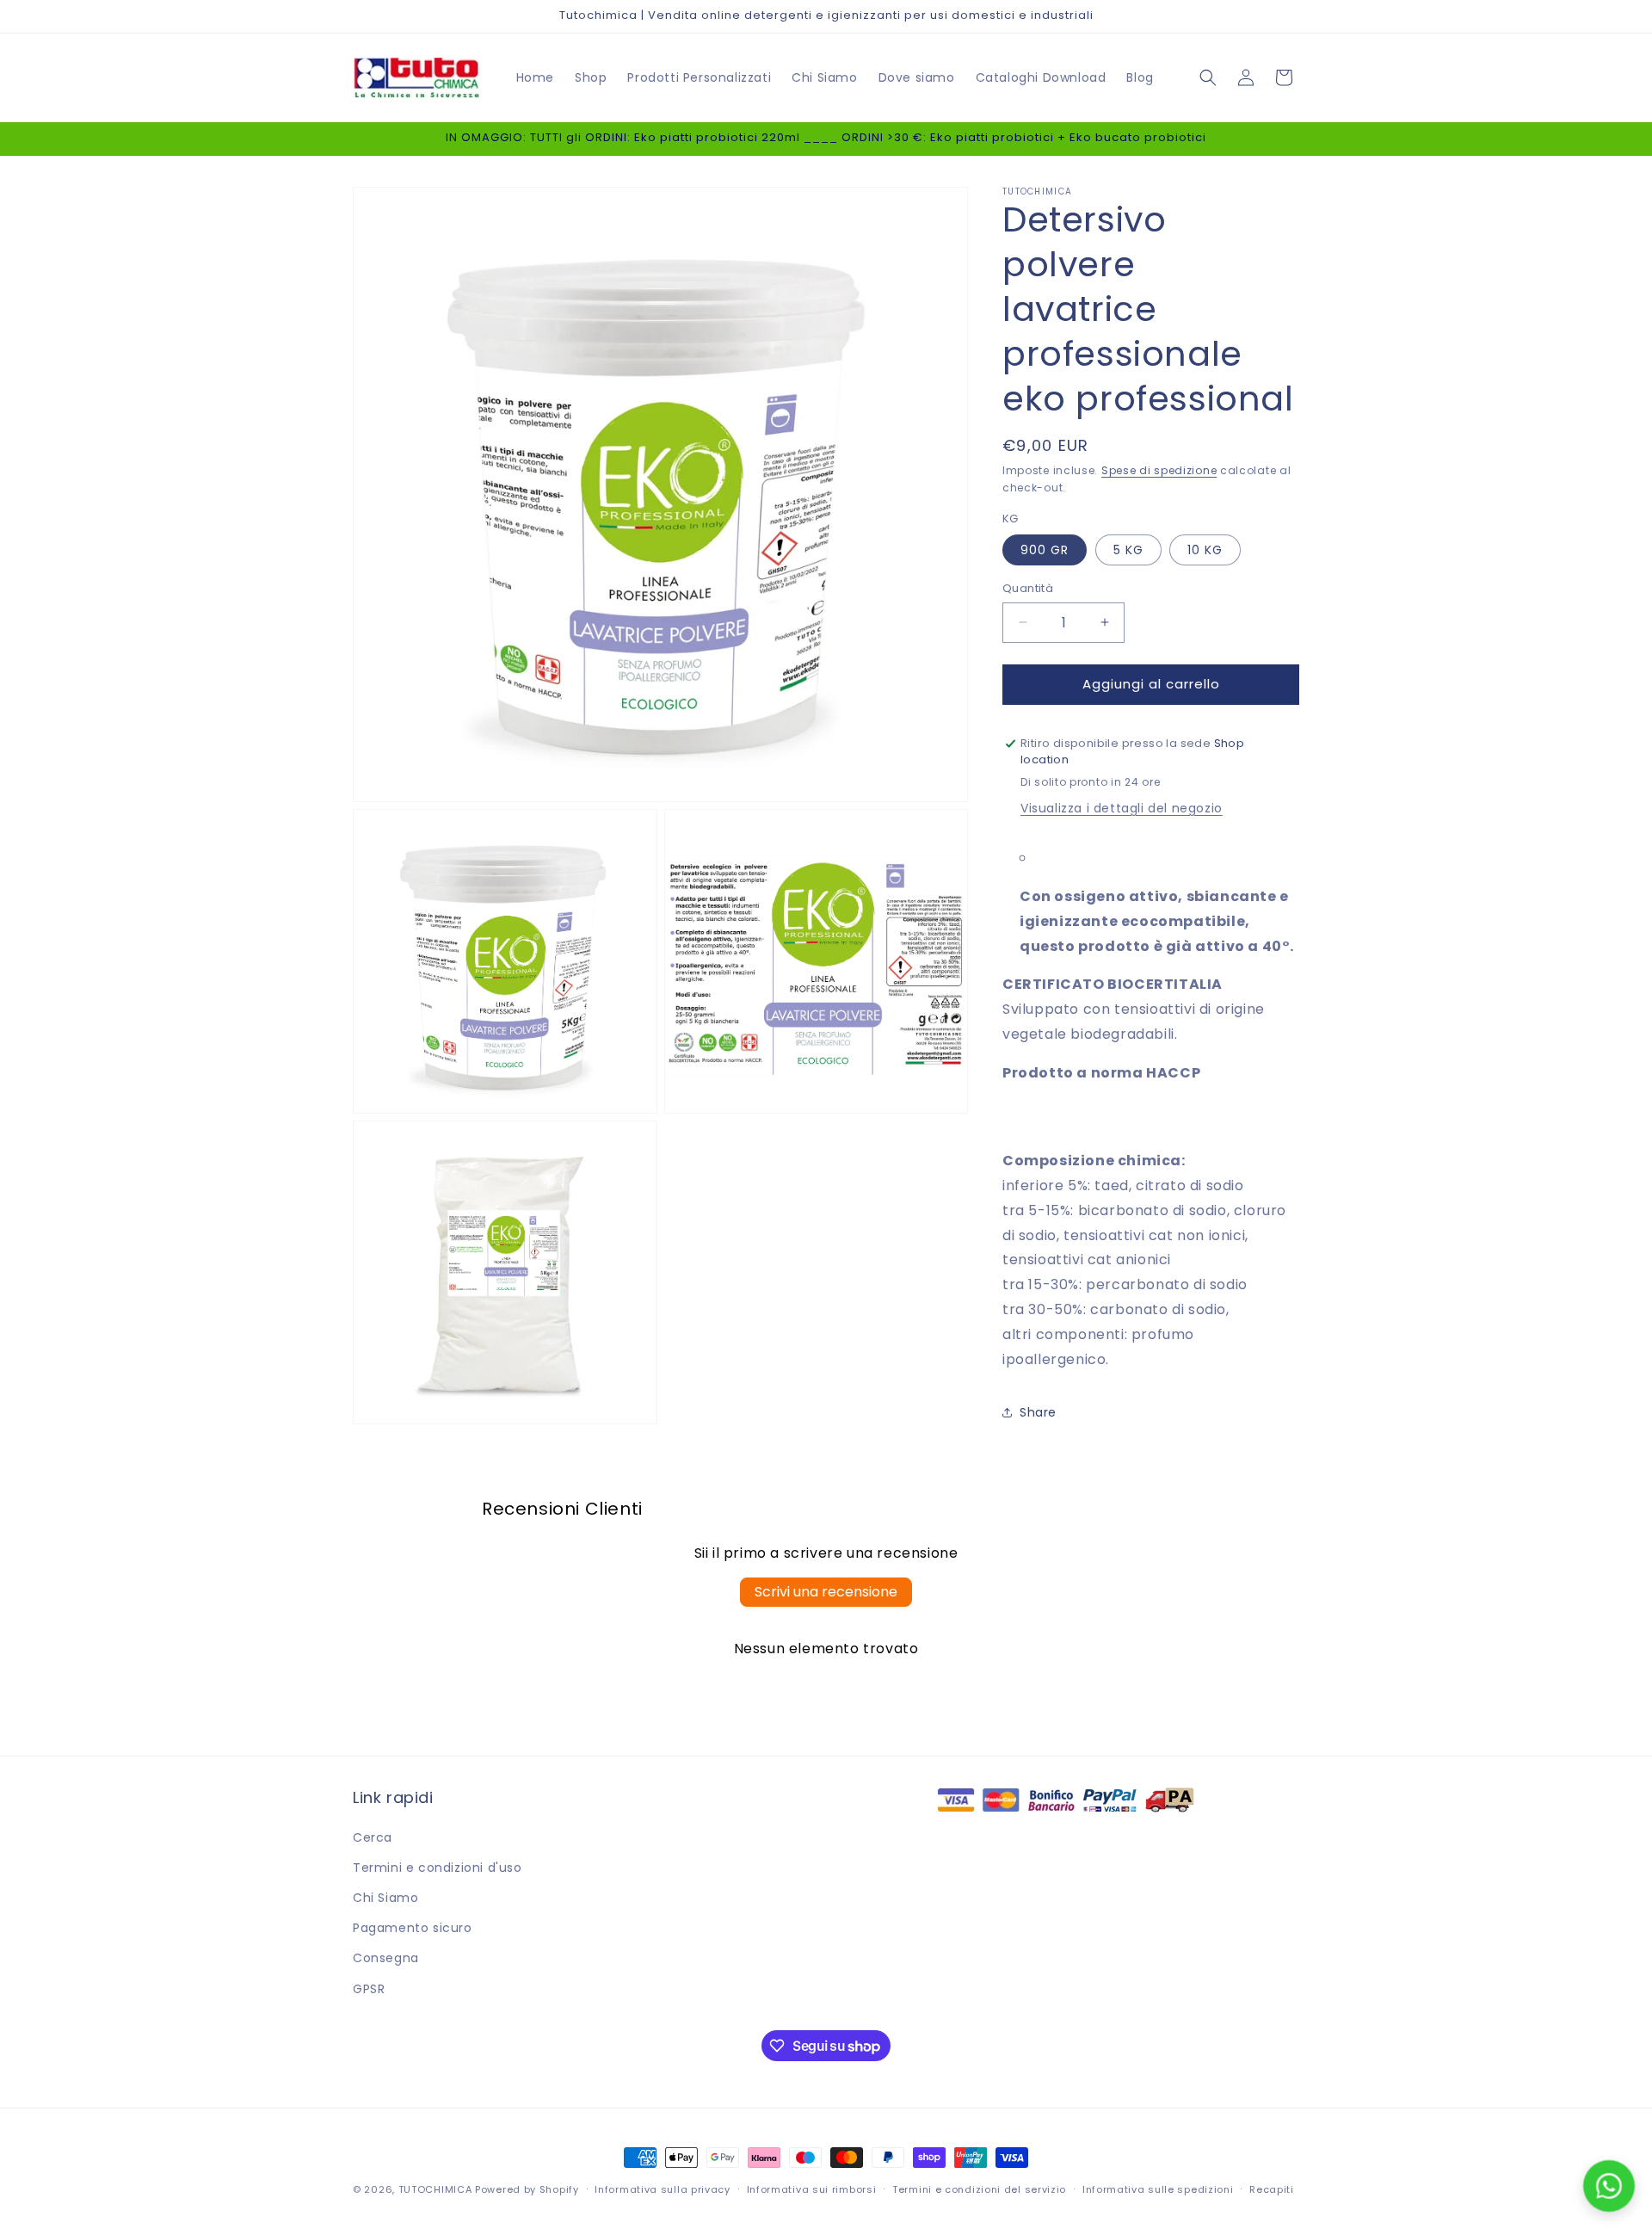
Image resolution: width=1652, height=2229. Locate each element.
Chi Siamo (385, 1898)
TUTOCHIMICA (435, 2189)
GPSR (369, 1989)
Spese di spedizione (1159, 470)
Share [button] (1038, 1412)
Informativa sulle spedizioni (1158, 2189)
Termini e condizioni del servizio (979, 2189)
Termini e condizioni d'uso (438, 1868)
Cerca (373, 1837)
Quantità (1028, 588)
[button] (1208, 77)
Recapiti (1272, 2189)
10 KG (1205, 550)
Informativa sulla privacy (663, 2189)
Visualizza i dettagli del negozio (1122, 808)
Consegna (386, 1958)
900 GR (1045, 550)
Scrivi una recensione (826, 1592)
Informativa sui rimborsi (812, 2189)
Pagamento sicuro (413, 1928)
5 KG (1128, 550)
